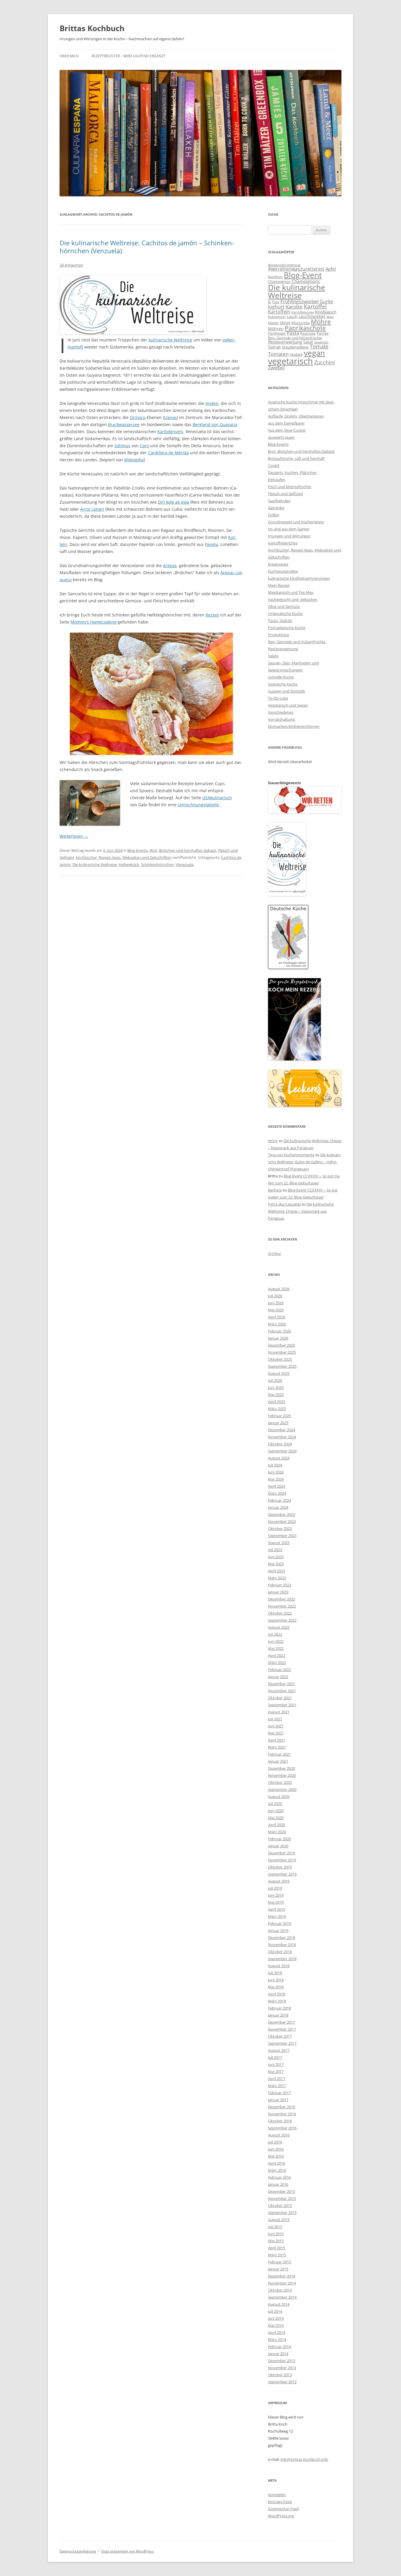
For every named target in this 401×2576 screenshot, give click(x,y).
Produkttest (279, 635)
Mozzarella (301, 323)
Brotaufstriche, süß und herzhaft (296, 458)
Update (296, 354)
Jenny (273, 1141)
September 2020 (282, 1789)
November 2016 (282, 2114)
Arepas (170, 565)
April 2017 (277, 2079)
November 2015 (282, 2198)
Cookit (274, 465)
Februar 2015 (279, 2262)
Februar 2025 (279, 1416)
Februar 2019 (279, 1923)
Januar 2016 (278, 2184)
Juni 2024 (276, 1472)
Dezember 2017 (282, 2022)
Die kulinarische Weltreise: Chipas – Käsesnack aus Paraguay (301, 1211)
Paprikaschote (305, 328)
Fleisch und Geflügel (285, 494)
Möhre (321, 322)
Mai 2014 (276, 2325)
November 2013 (282, 2368)
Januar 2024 (278, 1507)
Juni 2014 (276, 2318)
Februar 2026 (279, 1331)
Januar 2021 (278, 1761)
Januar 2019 (278, 1930)
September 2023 (282, 1536)
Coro (144, 446)
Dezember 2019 (282, 1853)
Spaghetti (321, 342)
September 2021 (282, 1705)
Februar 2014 (279, 2347)
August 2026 (279, 1289)
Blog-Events (138, 850)
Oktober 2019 (280, 1867)
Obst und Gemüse (284, 606)
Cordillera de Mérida (168, 453)
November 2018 (282, 1945)
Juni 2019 (276, 1895)
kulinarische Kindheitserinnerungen (299, 578)
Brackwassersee (124, 424)
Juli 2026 (275, 1296)
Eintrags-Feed (280, 2502)
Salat (308, 342)
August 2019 (279, 1881)
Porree (323, 333)
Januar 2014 (278, 2354)
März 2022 (277, 1662)
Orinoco (138, 417)
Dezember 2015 (282, 2191)
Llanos (170, 417)
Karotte (294, 307)
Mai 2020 (276, 1818)
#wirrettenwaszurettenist (296, 269)
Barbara (275, 1190)
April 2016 (277, 2163)
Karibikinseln (170, 431)
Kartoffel (315, 306)
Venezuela (185, 864)
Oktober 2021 (280, 1698)
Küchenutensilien (283, 571)
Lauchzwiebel (312, 316)
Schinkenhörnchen (157, 864)
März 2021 (277, 1747)
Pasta (293, 333)
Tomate (319, 346)
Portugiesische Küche (287, 628)
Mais (330, 317)
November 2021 (282, 1691)
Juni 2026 (276, 1303)
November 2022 (282, 1606)
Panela (212, 544)
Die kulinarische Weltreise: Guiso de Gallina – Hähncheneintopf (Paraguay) (304, 1162)
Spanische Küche (283, 684)
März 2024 (277, 1493)
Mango (273, 323)
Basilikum (275, 277)
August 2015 (279, 2220)
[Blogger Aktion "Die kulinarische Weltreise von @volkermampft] (133, 333)
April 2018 (277, 1994)
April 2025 (277, 1402)
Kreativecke (278, 564)
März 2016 (277, 2170)
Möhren (276, 329)
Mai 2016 (276, 2156)
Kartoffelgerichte (283, 543)
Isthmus (122, 446)
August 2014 (279, 2304)
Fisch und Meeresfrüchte (290, 487)
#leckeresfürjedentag (284, 265)
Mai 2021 (276, 1733)
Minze (285, 323)
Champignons (306, 281)
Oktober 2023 (280, 1528)
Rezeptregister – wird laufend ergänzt (129, 56)
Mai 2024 (276, 1479)
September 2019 (282, 1874)
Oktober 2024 (280, 1444)
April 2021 (277, 1740)
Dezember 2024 (282, 1430)
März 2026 (277, 1324)
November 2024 (282, 1437)
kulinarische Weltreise (170, 340)
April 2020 (277, 1825)
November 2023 (282, 1521)
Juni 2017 (276, 2064)
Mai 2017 (276, 2071)
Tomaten (278, 354)
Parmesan (277, 333)
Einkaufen (277, 480)
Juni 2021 (276, 1726)
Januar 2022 (278, 1677)
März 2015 (277, 2255)
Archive (274, 1253)
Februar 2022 (279, 1670)
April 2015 (277, 2248)
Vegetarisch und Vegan (288, 705)
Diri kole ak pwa (173, 502)
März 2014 (277, 2339)
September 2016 (282, 2128)
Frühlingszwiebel (299, 301)
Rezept (212, 615)
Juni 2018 (276, 1980)
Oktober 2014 (280, 2290)
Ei (269, 302)
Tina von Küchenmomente (291, 1155)
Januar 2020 (278, 1846)
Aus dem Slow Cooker (287, 430)
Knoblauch (326, 312)
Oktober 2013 (280, 2375)
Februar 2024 (279, 1500)
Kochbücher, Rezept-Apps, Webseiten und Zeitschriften (124, 857)
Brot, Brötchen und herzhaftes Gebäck (183, 850)
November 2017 (282, 2029)
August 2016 (279, 2135)
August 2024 (279, 1458)
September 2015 (282, 2213)
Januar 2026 (278, 1338)
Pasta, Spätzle (280, 621)
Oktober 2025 (280, 1359)
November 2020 (282, 1775)
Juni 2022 (276, 1641)
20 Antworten (71, 265)
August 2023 (279, 1543)
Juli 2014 (275, 2311)
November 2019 (282, 1860)
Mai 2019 (276, 1902)
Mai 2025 (276, 1395)
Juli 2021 (275, 1719)
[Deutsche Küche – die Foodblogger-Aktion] (288, 968)
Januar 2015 (278, 2269)
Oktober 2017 (280, 2036)
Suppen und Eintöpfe (287, 691)
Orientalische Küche (285, 614)
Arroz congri (92, 509)
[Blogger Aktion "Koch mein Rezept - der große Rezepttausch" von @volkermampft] (294, 1059)
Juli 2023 (275, 1550)
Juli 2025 (275, 1380)
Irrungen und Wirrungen (289, 536)
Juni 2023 (276, 1557)
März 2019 (277, 1916)
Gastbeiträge (279, 501)
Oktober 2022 (280, 1613)
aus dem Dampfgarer (286, 423)
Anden (212, 403)
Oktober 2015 (280, 2205)
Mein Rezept (279, 585)
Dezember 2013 (282, 2361)
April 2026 (277, 1317)
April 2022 (277, 1655)
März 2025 (277, 1409)
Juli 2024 (275, 1465)
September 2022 (282, 1620)
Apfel (331, 269)
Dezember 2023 (282, 1514)
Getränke (276, 508)
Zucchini (325, 362)
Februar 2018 (279, 2008)
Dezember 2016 (282, 2107)
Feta (276, 302)
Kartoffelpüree (303, 312)
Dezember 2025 (282, 1345)
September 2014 (282, 2297)
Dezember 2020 (282, 1768)
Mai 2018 (276, 1987)
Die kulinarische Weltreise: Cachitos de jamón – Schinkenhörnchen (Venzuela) (147, 247)
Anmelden (277, 2495)
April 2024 (277, 1486)
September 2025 (282, 1366)
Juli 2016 (275, 2142)
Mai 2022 (276, 1648)
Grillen (274, 515)
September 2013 (282, 2382)
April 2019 (277, 1909)
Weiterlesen (74, 836)
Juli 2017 (275, 2057)
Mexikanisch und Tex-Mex (291, 592)
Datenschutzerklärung (78, 2551)
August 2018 (279, 1966)
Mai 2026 (276, 1310)
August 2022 (279, 1627)
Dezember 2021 (282, 1684)
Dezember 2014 (282, 2276)
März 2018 (277, 2001)
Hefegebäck (129, 864)
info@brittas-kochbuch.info (304, 2459)
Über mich (69, 56)
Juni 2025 (276, 1387)
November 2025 (282, 1352)
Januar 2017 (278, 2100)
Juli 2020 (275, 1804)
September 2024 (282, 1451)
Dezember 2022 (282, 1599)
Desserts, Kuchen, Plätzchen (292, 472)
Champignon (279, 281)
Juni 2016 (276, 2149)
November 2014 (282, 2283)
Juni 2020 (276, 1811)
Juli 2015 (275, 2227)
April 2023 (277, 1571)
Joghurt (276, 307)
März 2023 (277, 1578)
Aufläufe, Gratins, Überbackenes (296, 416)
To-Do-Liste (278, 698)
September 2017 (282, 2043)
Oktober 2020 (280, 1782)
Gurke (326, 301)
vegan (314, 353)
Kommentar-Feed (283, 2509)
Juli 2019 (275, 1888)
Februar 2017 (279, 2093)
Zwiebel (276, 368)
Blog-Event (303, 275)
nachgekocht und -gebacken (293, 599)
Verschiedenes (281, 712)
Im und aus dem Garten (289, 529)
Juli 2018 (275, 1973)
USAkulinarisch (217, 798)
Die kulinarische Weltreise (95, 864)
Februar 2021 (279, 1754)
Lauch (292, 317)
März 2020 (277, 1832)
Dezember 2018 (282, 1938)
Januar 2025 (278, 1423)
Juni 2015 (276, 2234)
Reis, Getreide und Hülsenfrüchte (295, 338)
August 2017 (279, 2050)
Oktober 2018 (280, 1952)
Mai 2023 (276, 1564)
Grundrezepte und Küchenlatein (296, 522)
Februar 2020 (279, 1839)
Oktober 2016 (280, 2121)
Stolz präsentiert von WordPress (128, 2551)
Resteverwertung (285, 342)
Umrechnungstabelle (198, 805)
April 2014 (277, 2332)
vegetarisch (290, 361)
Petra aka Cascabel (284, 1204)
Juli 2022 (275, 1634)
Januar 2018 (278, 2015)
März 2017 (277, 2086)
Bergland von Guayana (215, 424)
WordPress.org (281, 2516)
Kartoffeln (279, 312)
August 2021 (279, 1712)
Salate (273, 656)
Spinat (274, 347)
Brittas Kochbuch (92, 28)
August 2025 (279, 1373)
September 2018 (282, 1959)
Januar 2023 (278, 1592)
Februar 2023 (279, 1585)
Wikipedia (134, 460)
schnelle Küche (281, 677)
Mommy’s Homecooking (93, 622)
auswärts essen (281, 437)
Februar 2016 (279, 2177)
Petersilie (308, 333)
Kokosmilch (277, 317)
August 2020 (279, 1796)
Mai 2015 (276, 2241)
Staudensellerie (295, 347)
